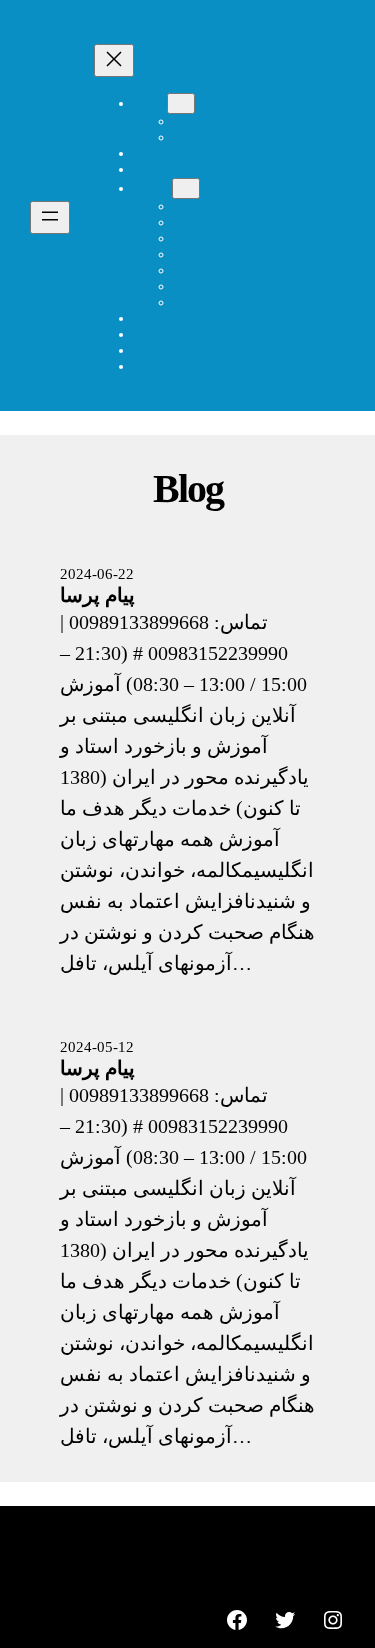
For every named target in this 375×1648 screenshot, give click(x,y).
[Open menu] (50, 217)
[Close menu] (114, 60)
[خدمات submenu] (186, 188)
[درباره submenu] (181, 103)
